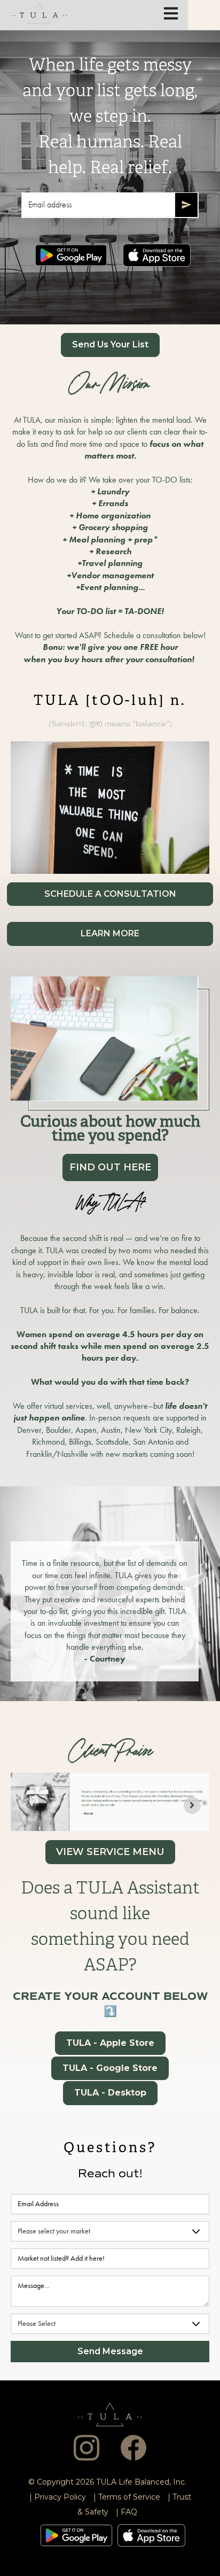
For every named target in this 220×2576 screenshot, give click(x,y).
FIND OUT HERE (110, 1167)
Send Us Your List (110, 344)
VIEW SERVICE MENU (110, 1852)
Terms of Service (129, 2497)
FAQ (129, 2512)
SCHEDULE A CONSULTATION (110, 894)
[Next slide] (192, 1805)
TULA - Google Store (110, 2068)
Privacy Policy (60, 2497)
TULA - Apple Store (110, 2043)
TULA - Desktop (110, 2093)
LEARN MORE (110, 933)
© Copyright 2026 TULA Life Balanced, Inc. (107, 2482)
